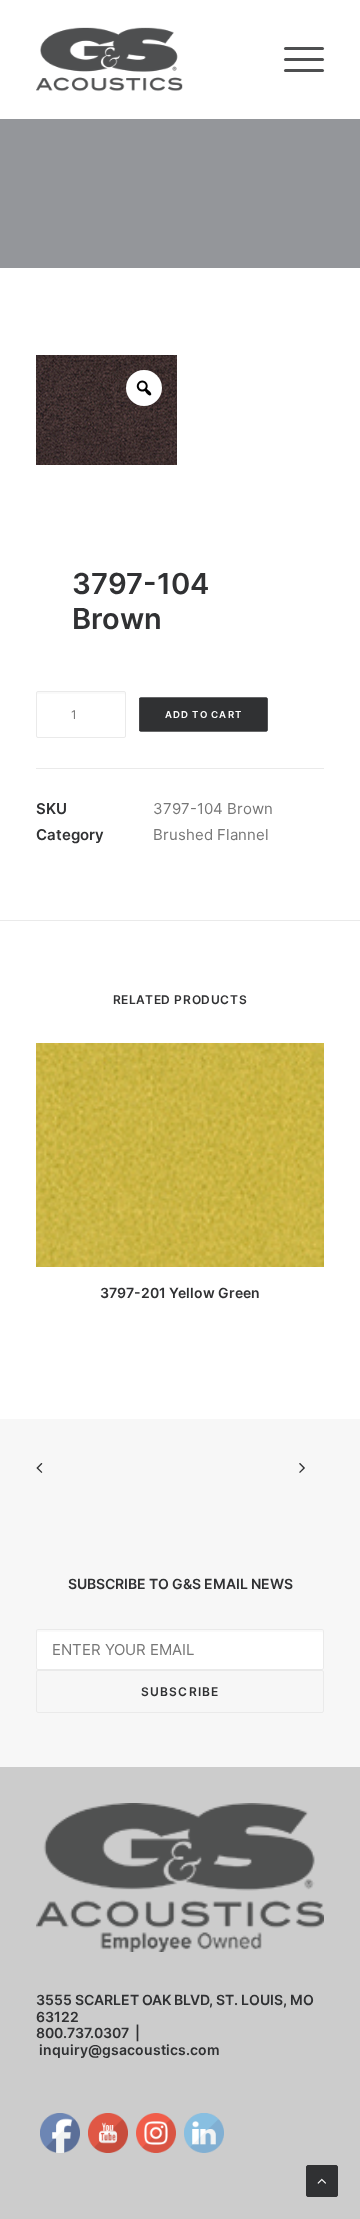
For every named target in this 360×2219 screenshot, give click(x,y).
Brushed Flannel (211, 834)
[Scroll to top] (322, 2179)
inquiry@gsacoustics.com (129, 2049)
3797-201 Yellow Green (180, 1292)
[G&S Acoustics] (109, 59)
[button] (304, 59)
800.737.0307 (82, 2032)
